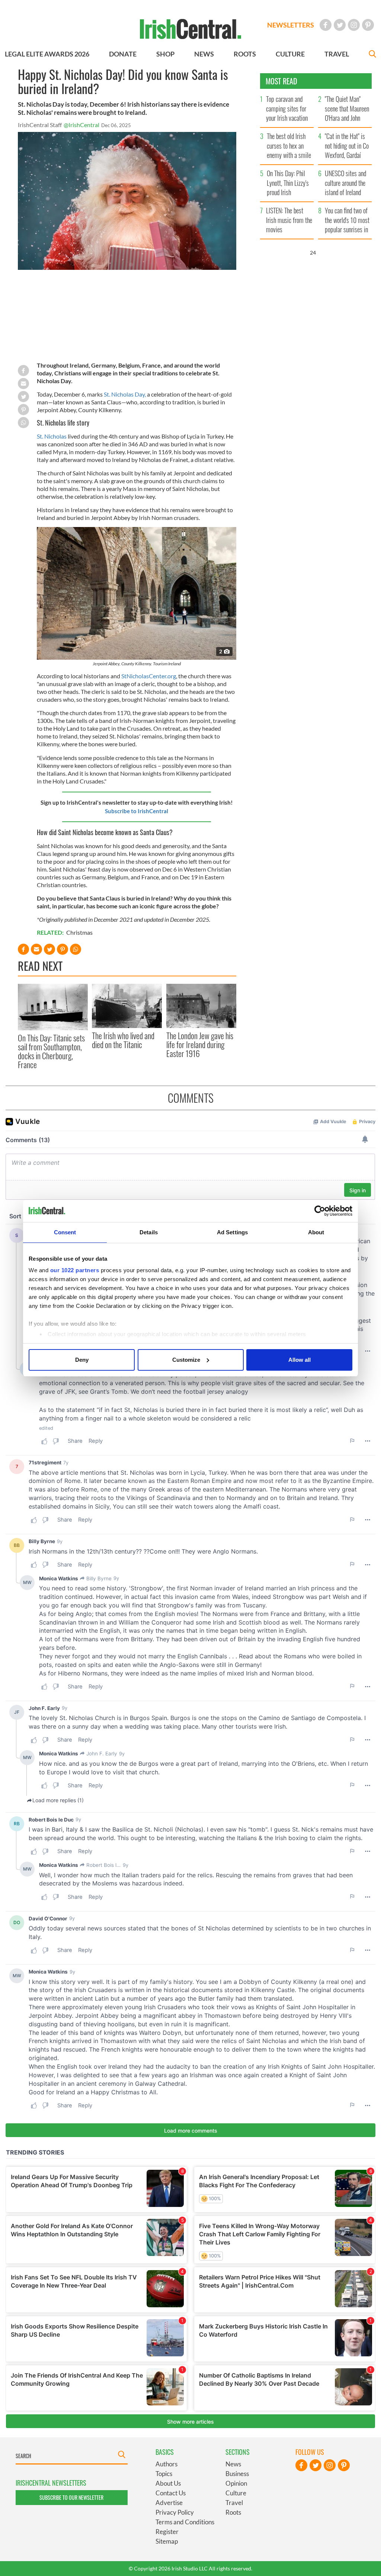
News (233, 2464)
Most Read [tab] (281, 81)
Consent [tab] (65, 1232)
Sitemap (167, 2541)
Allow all (300, 1360)
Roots (233, 2512)
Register (167, 2532)
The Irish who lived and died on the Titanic (123, 1040)
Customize (186, 1360)
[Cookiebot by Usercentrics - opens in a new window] (320, 1211)
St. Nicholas (52, 436)
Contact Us (171, 2493)
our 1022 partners (75, 1270)
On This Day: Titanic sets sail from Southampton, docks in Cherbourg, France (51, 1051)
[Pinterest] (368, 25)
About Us (168, 2483)
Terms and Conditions (185, 2522)
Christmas (79, 932)
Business (237, 2474)
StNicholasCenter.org (149, 676)
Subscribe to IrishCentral (137, 811)
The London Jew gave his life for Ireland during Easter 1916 (200, 1045)
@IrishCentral (81, 125)
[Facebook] (326, 25)
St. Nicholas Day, (125, 394)
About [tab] (316, 1232)
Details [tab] (149, 1232)
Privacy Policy (175, 2512)
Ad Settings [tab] (232, 1232)
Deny (82, 1360)
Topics (164, 2474)
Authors (167, 2464)
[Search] (372, 55)
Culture (236, 2493)
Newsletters (291, 25)
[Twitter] (340, 25)
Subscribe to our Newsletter (71, 2497)
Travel (234, 2503)
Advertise (169, 2503)
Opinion (236, 2483)
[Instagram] (354, 25)
